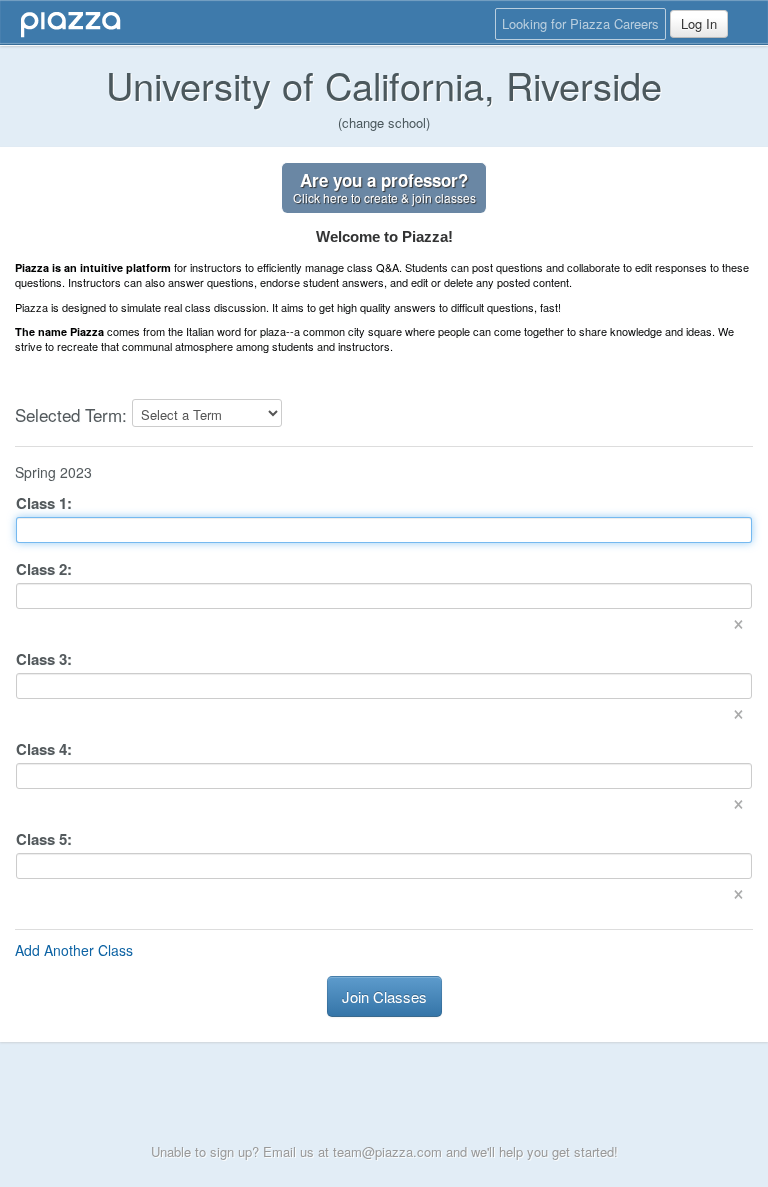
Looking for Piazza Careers (580, 23)
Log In (699, 23)
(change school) (384, 122)
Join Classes (384, 996)
